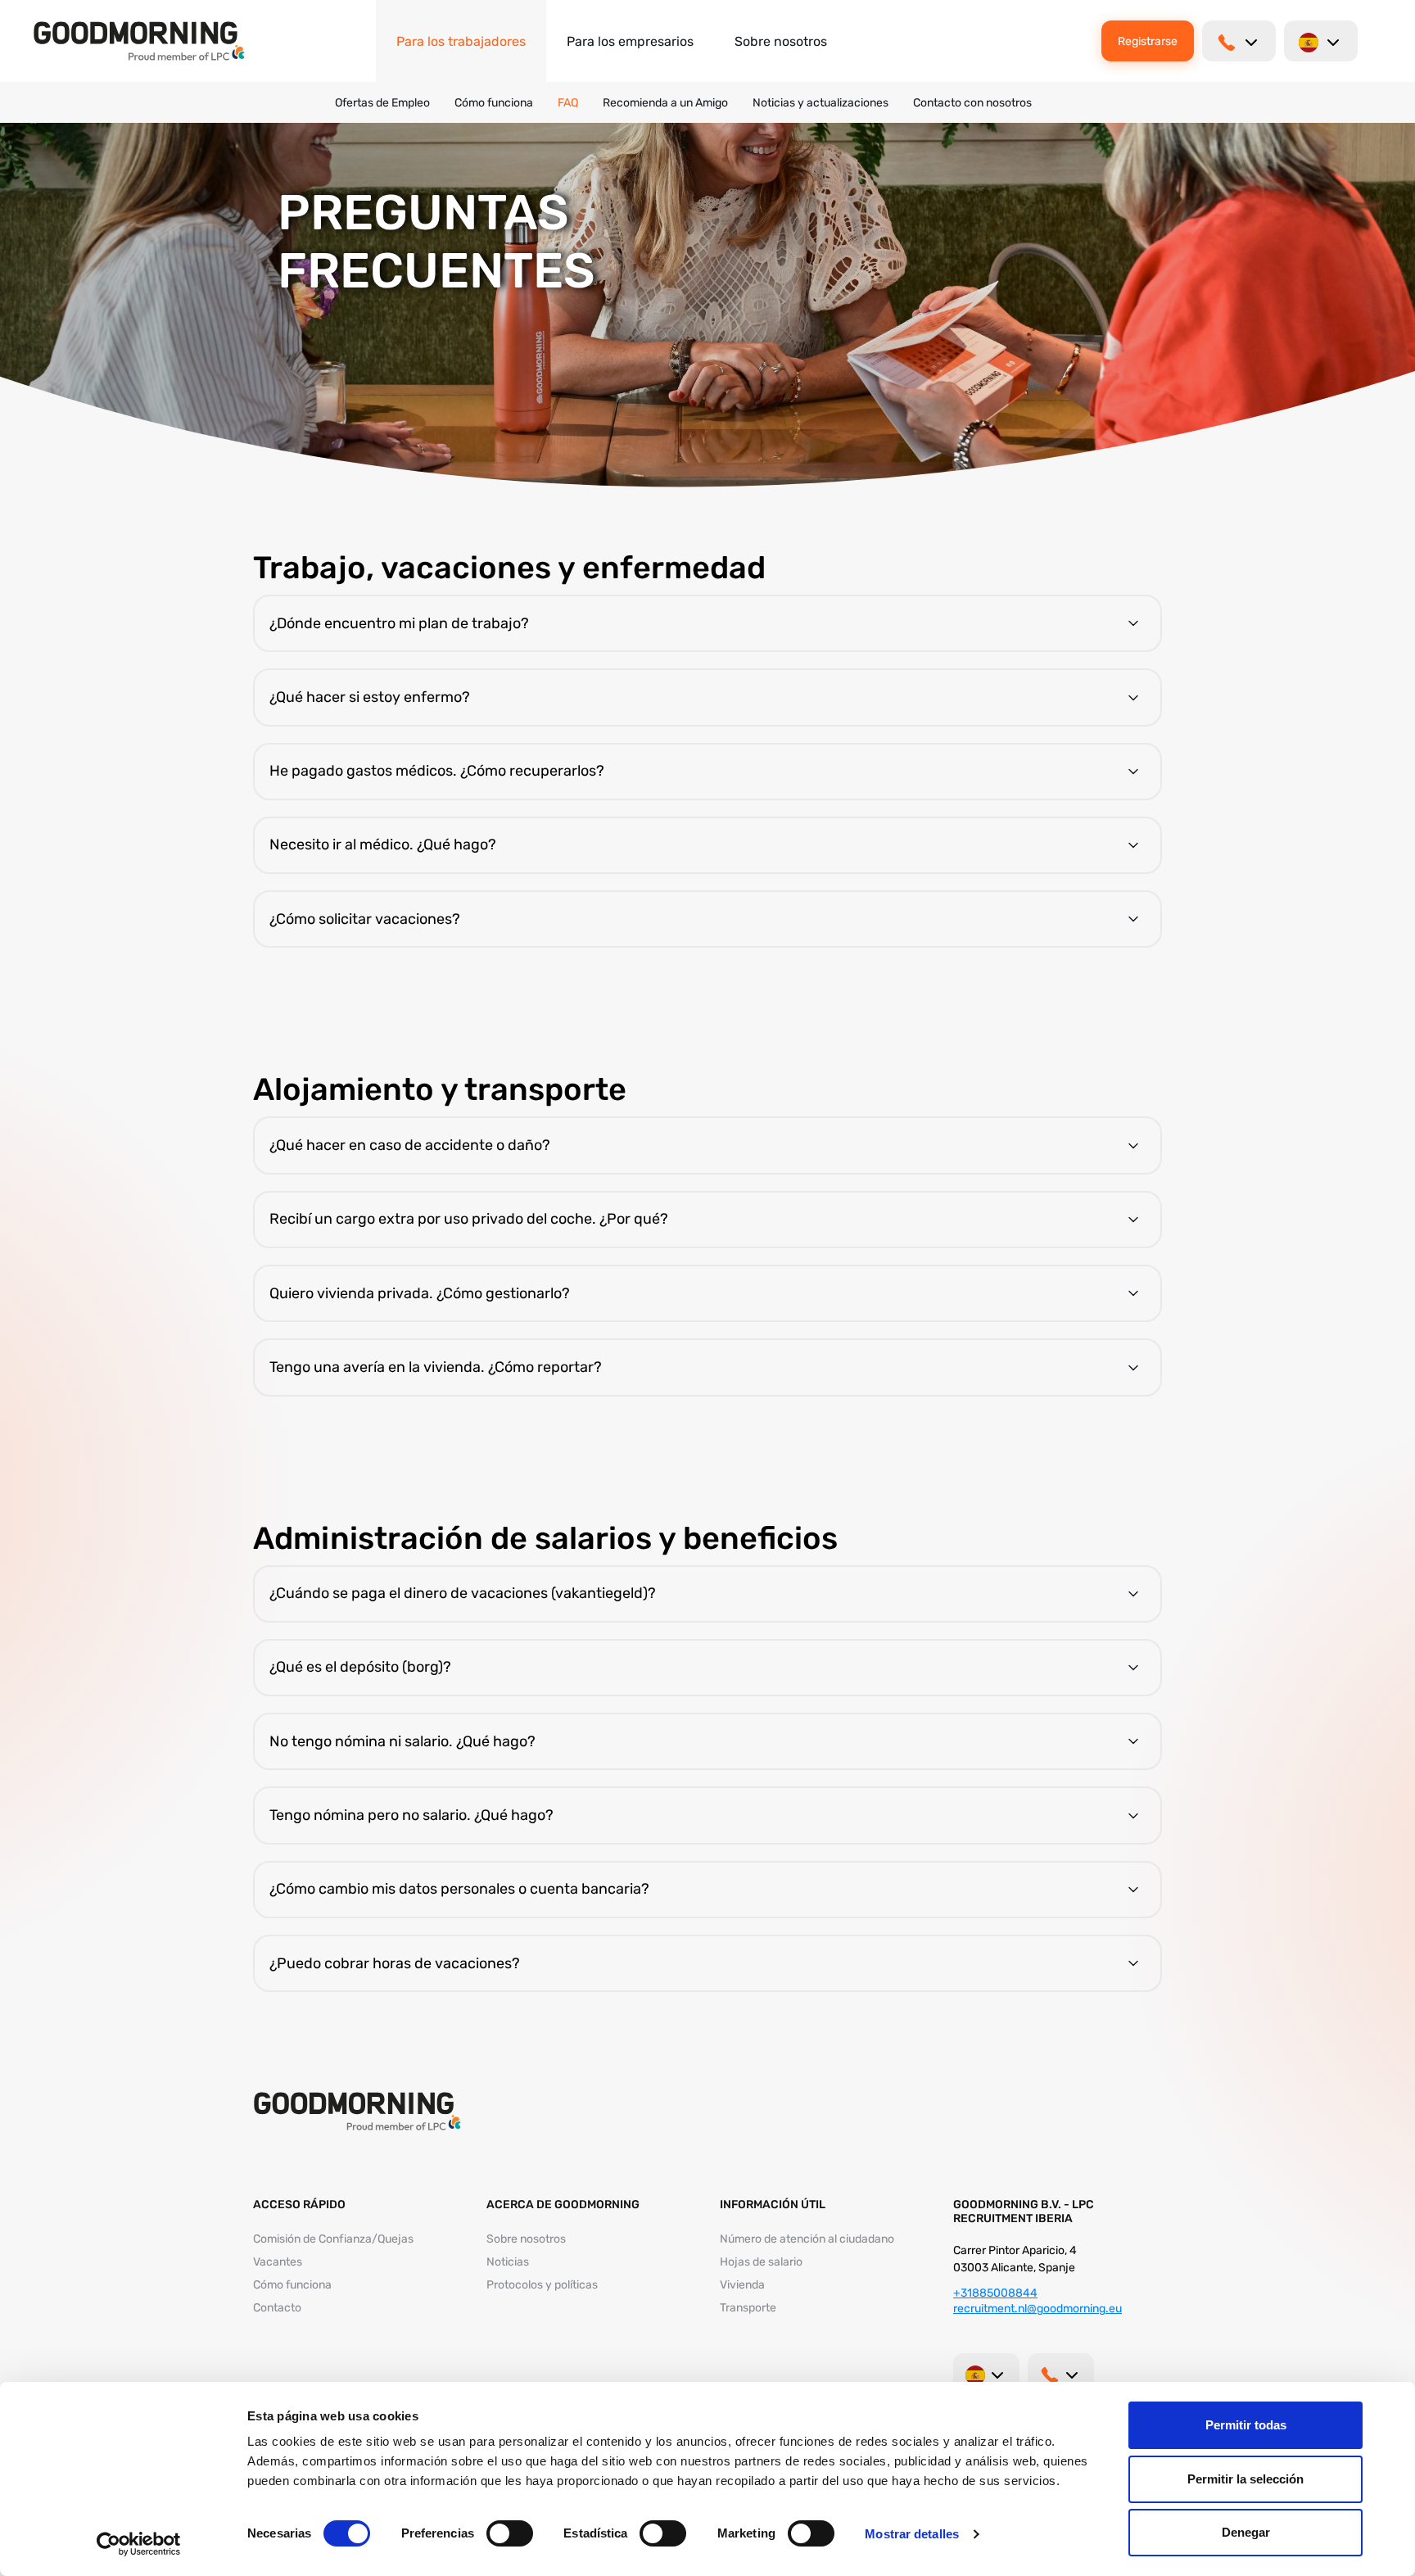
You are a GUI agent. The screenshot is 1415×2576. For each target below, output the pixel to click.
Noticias (508, 2262)
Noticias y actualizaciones (821, 103)
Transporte (748, 2308)
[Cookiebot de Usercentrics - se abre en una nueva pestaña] (139, 2544)
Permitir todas (1246, 2425)
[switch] (510, 2533)
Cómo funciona (494, 103)
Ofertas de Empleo (382, 103)
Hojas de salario (761, 2262)
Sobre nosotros (781, 41)
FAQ (568, 103)
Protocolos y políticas (542, 2285)
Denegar (1246, 2532)
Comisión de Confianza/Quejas (333, 2239)
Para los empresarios (630, 41)
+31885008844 (995, 2293)
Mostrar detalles (912, 2534)
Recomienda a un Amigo (665, 103)
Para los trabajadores (461, 41)
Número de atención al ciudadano (807, 2239)
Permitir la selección (1245, 2479)
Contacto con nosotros (972, 103)
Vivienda (742, 2285)
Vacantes (278, 2262)
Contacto (277, 2308)
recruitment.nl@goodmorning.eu (1038, 2309)
